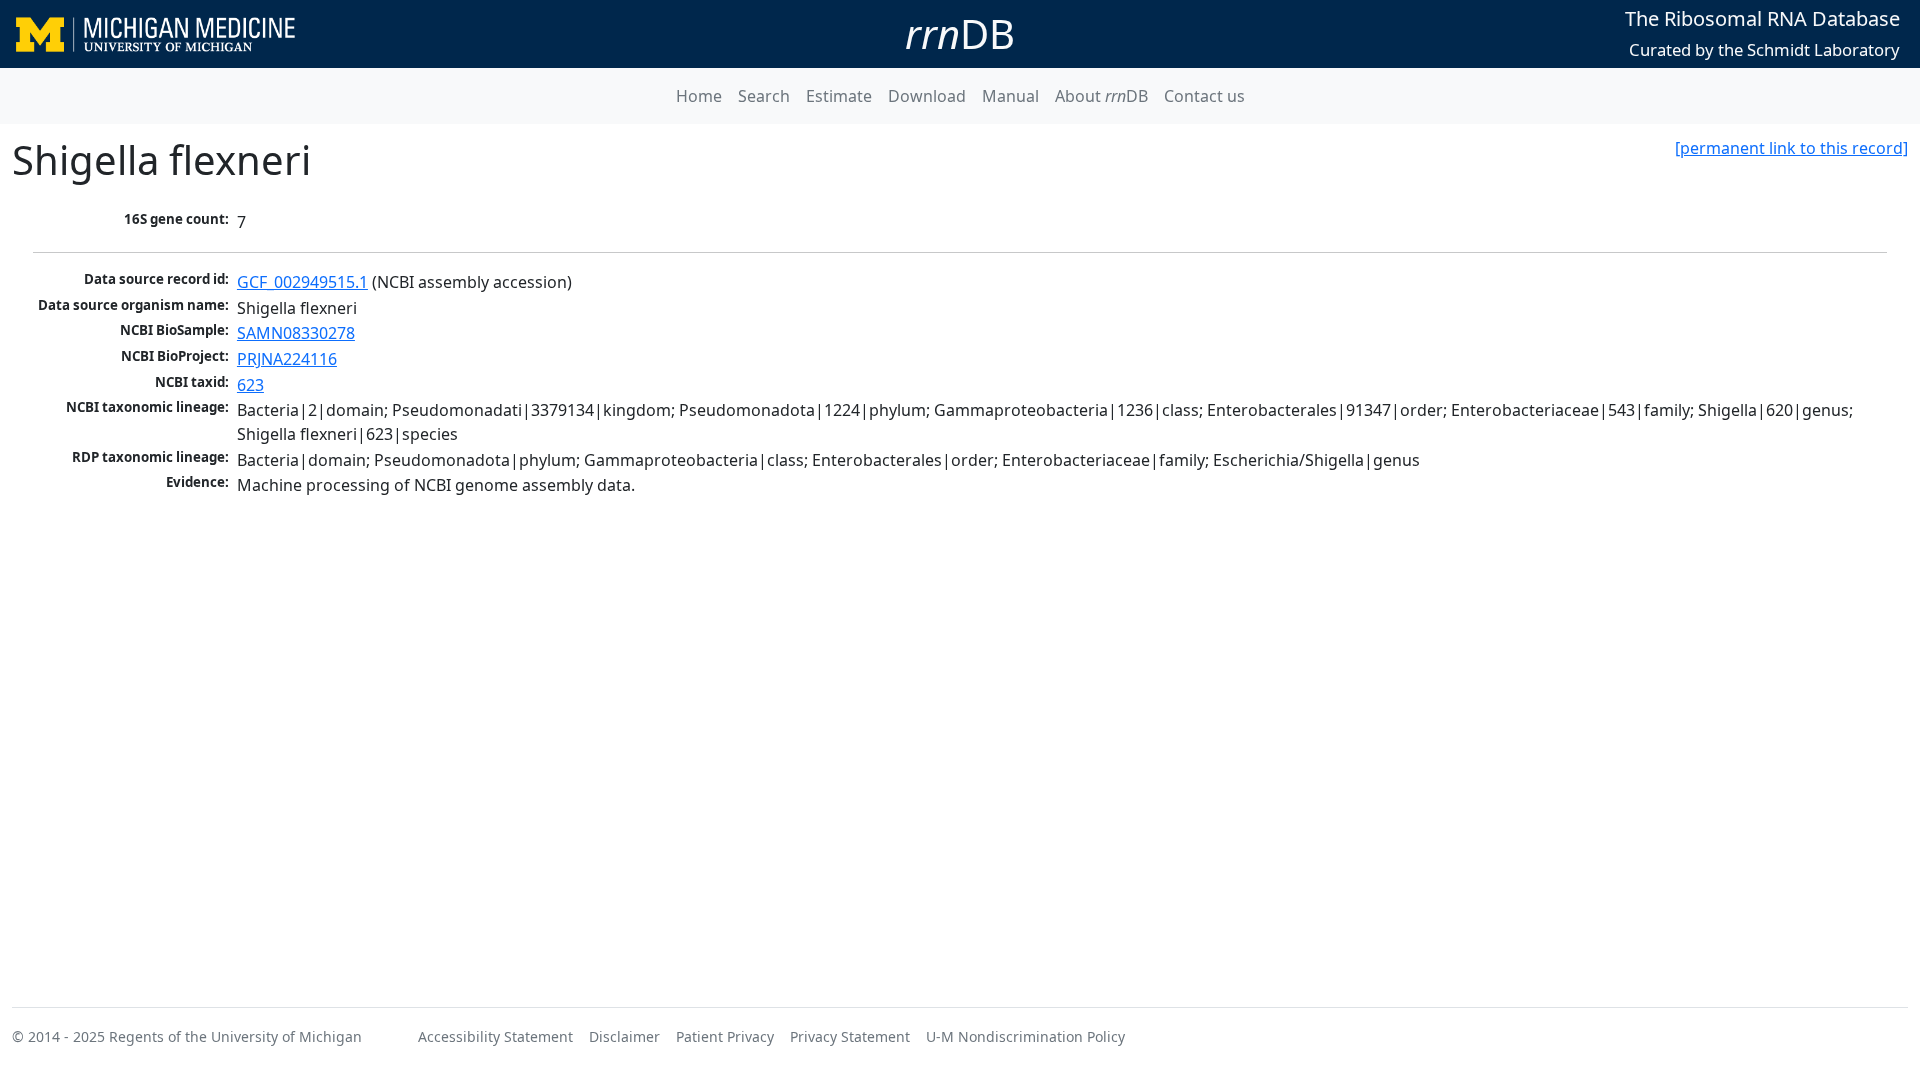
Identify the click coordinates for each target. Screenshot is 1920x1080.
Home (699, 96)
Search (764, 96)
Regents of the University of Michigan (235, 1036)
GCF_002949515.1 (302, 282)
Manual (1010, 96)
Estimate (839, 96)
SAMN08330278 (296, 333)
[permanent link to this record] (1791, 148)
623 (250, 385)
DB (960, 33)
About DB (1101, 96)
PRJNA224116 (287, 359)
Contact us (1204, 96)
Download (927, 96)
